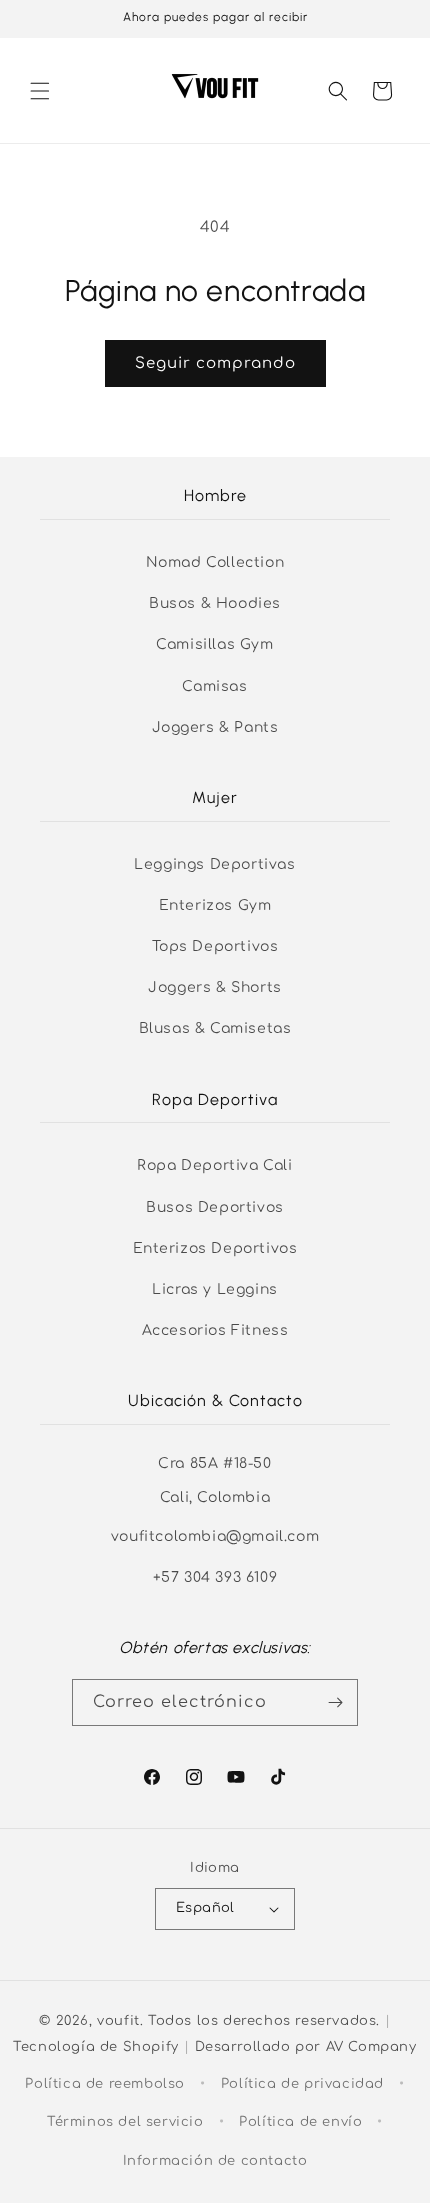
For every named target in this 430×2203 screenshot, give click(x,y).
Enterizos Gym (215, 905)
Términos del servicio (125, 2122)
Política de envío (300, 2122)
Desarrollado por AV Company (306, 2047)
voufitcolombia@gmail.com (215, 1536)
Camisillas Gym (214, 644)
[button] (40, 91)
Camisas (214, 686)
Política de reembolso (105, 2084)
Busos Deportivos (215, 1207)
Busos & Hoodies (215, 603)
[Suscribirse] (335, 1702)
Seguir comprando (215, 363)
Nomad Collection (215, 562)
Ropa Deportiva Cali (214, 1165)
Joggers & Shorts (215, 987)
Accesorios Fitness (215, 1330)
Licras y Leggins (215, 1289)
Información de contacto (215, 2161)
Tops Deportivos (215, 946)
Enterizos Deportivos (215, 1248)
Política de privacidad (302, 2084)
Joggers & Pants (215, 727)
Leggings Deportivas (214, 864)
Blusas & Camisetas (215, 1028)
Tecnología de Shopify (96, 2047)
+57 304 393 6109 (215, 1577)
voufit (118, 2021)
